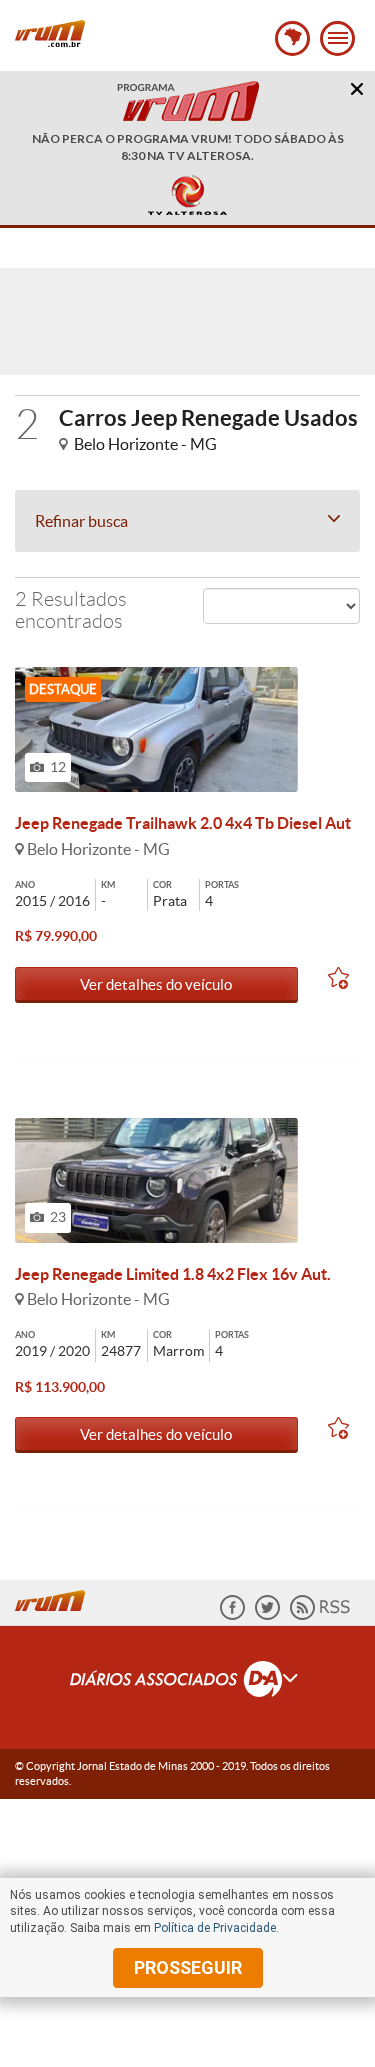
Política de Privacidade (215, 1928)
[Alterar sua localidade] (292, 38)
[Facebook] (232, 1615)
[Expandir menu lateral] (337, 38)
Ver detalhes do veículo (156, 984)
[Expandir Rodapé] (187, 1682)
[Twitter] (267, 1615)
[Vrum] (55, 1598)
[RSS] (320, 1615)
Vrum (50, 33)
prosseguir (188, 1967)
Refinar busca (81, 521)
